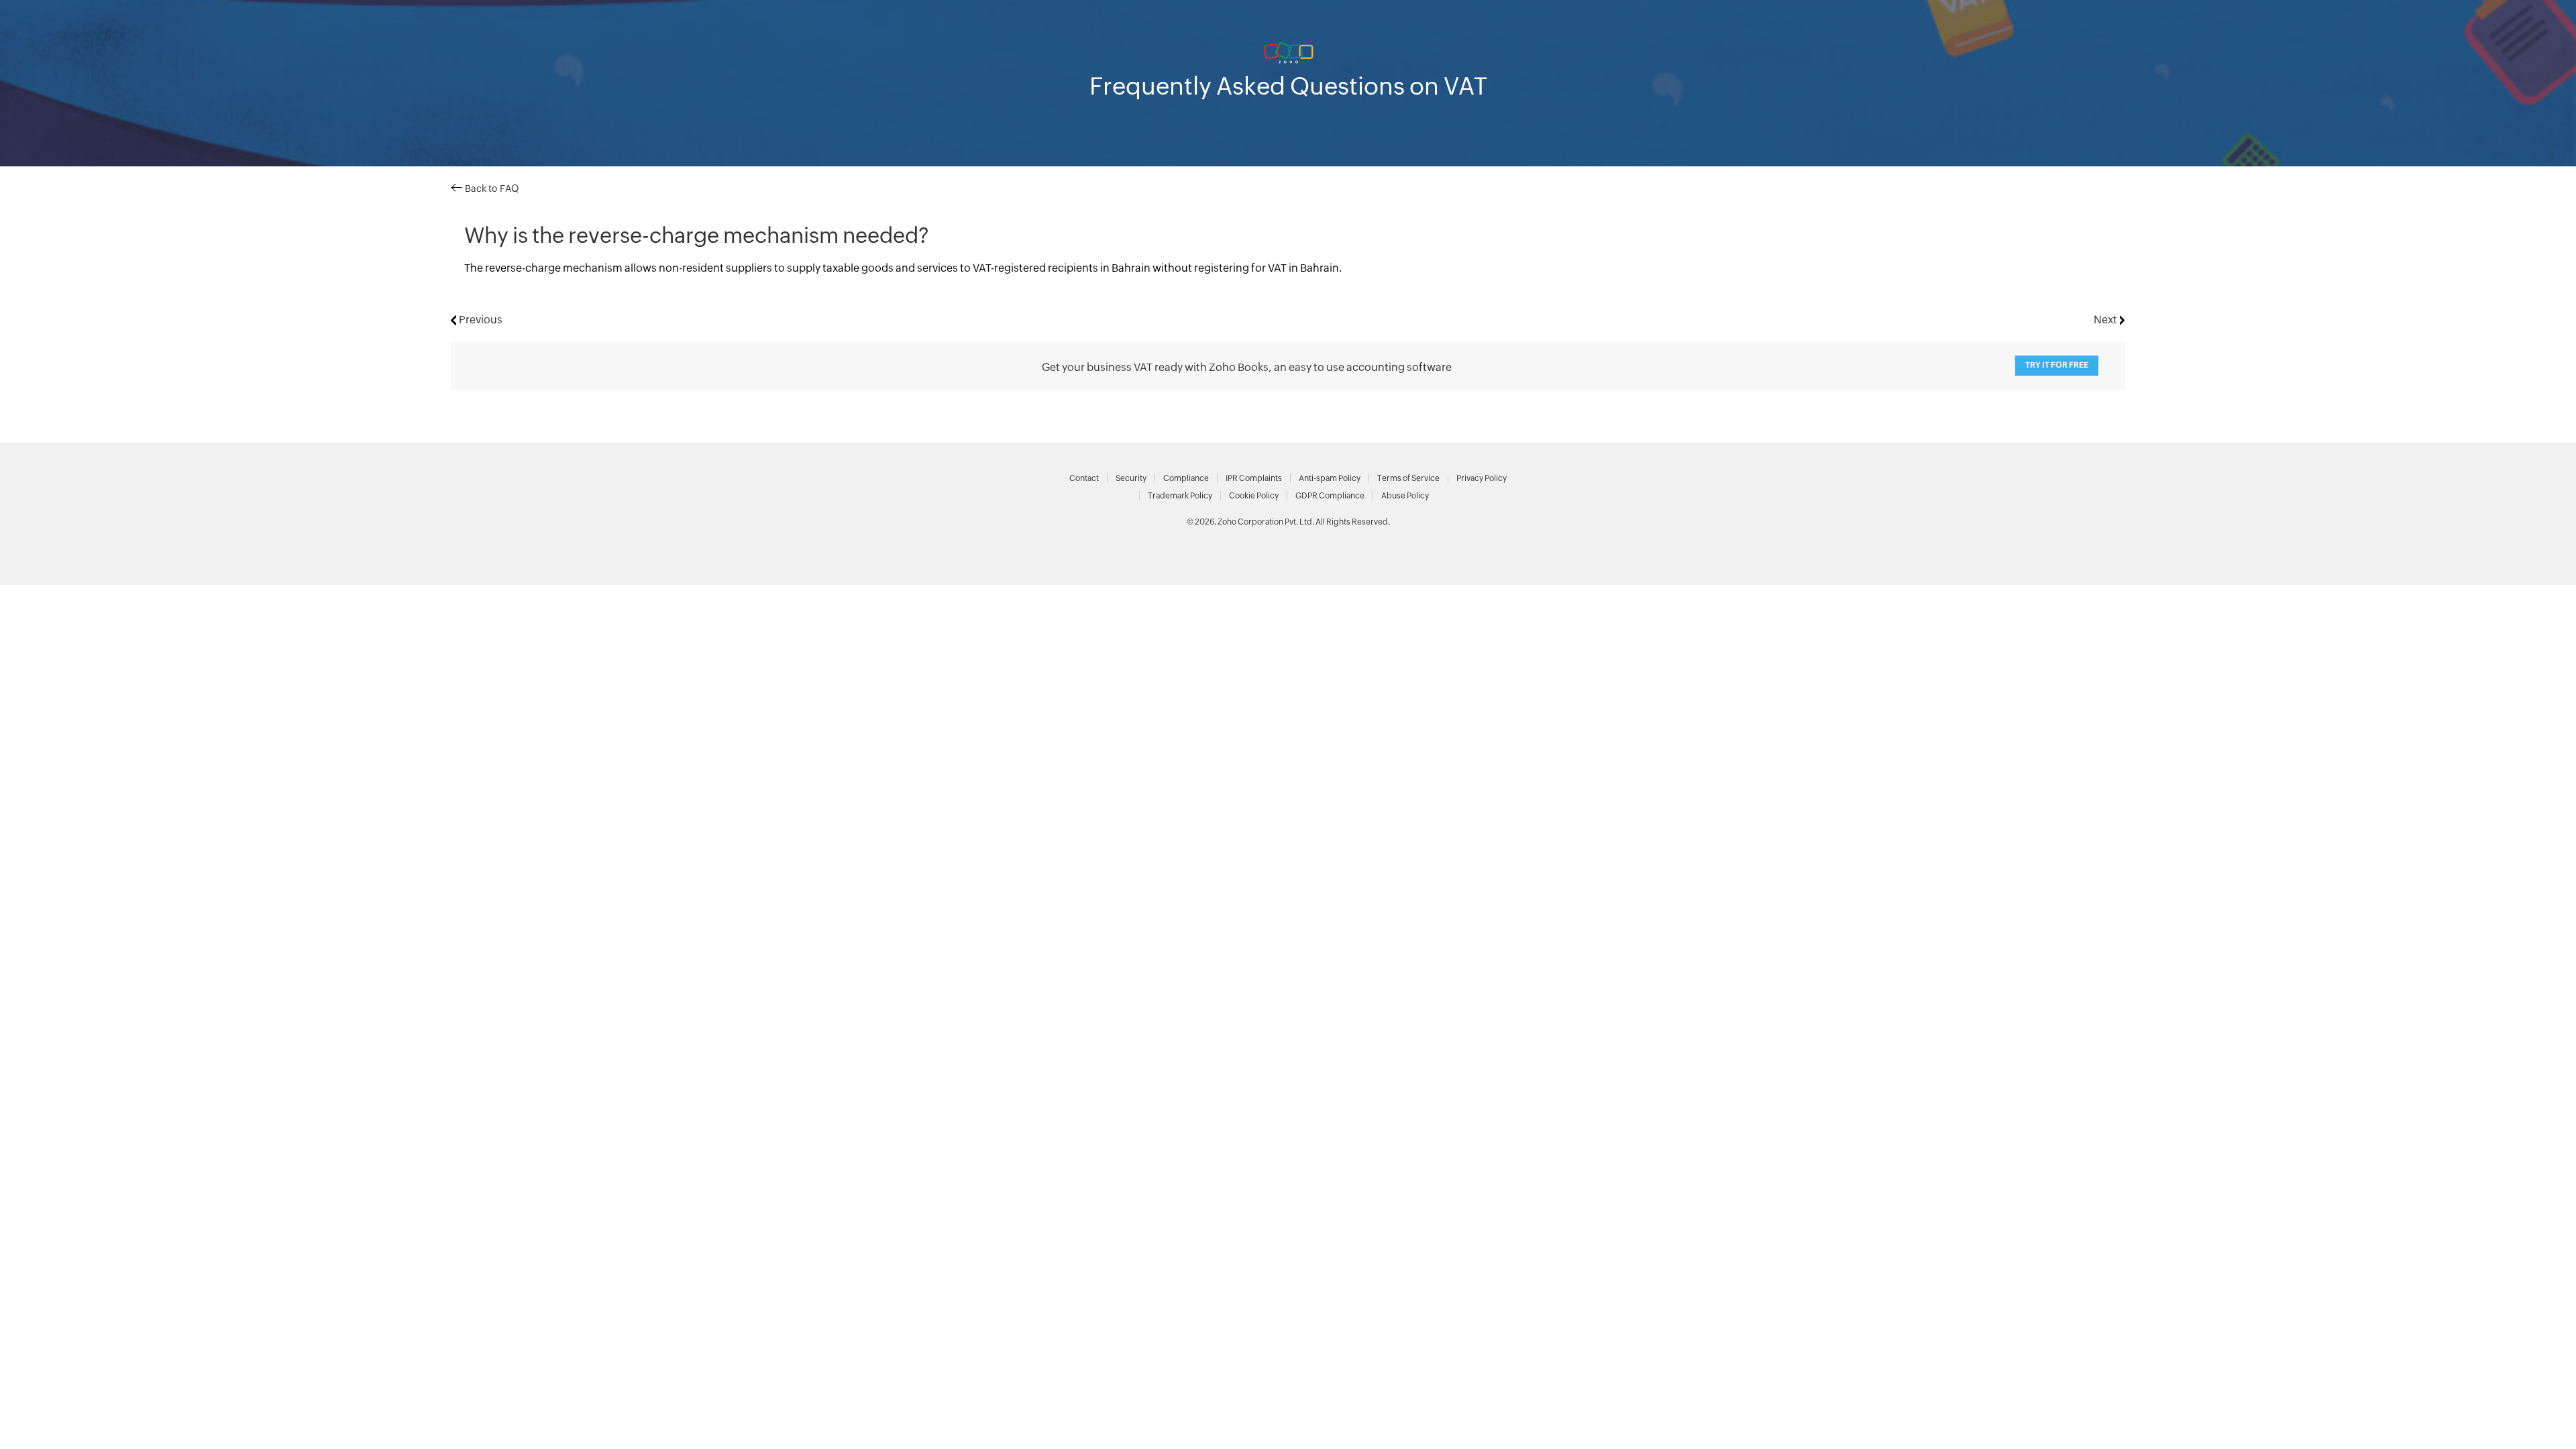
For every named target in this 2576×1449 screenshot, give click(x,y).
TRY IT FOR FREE (2057, 365)
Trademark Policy (1180, 496)
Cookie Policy (1254, 496)
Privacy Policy (1482, 478)
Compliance (1186, 478)
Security (1131, 478)
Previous (479, 320)
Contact (1084, 478)
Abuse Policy (1405, 496)
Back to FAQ (490, 189)
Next (2107, 320)
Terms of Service (1408, 478)
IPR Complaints (1254, 478)
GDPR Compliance (1330, 496)
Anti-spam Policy (1330, 478)
